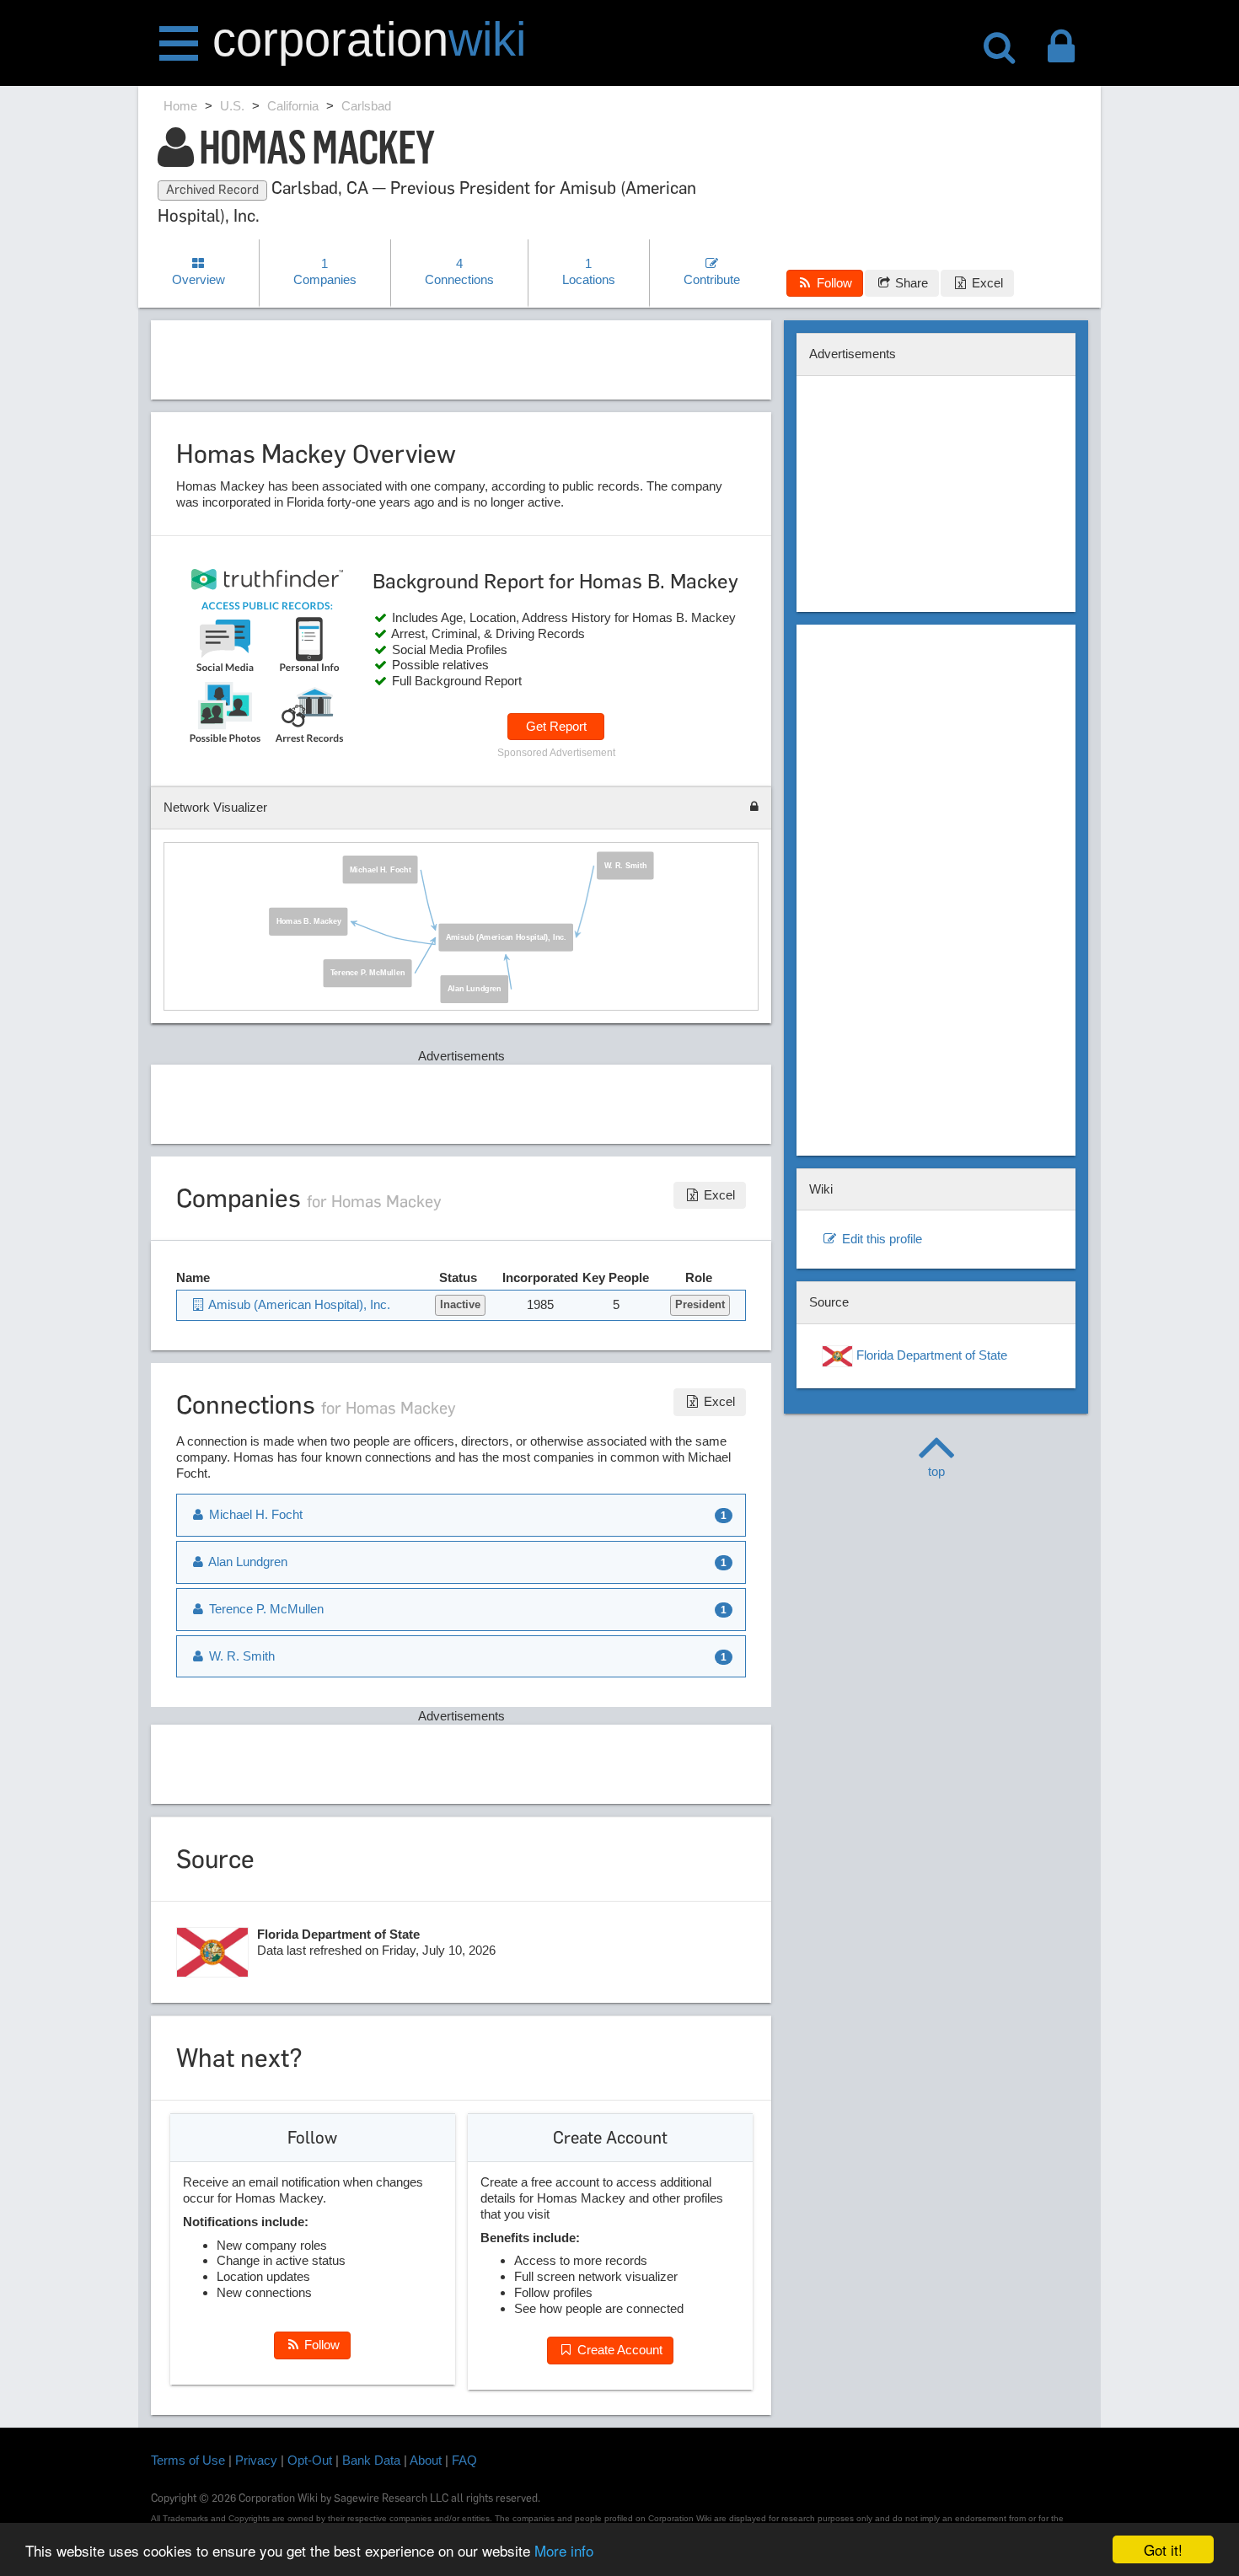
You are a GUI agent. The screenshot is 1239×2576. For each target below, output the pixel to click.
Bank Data (371, 2460)
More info (564, 2550)
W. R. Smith (626, 865)
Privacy (256, 2460)
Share (910, 283)
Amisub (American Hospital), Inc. (506, 936)
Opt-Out (310, 2460)
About (426, 2460)
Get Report (556, 726)
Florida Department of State (930, 1355)
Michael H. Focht (381, 868)
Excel (986, 283)
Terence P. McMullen (368, 972)
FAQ (464, 2460)
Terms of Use (188, 2460)
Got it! (1163, 2549)
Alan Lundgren (475, 989)
